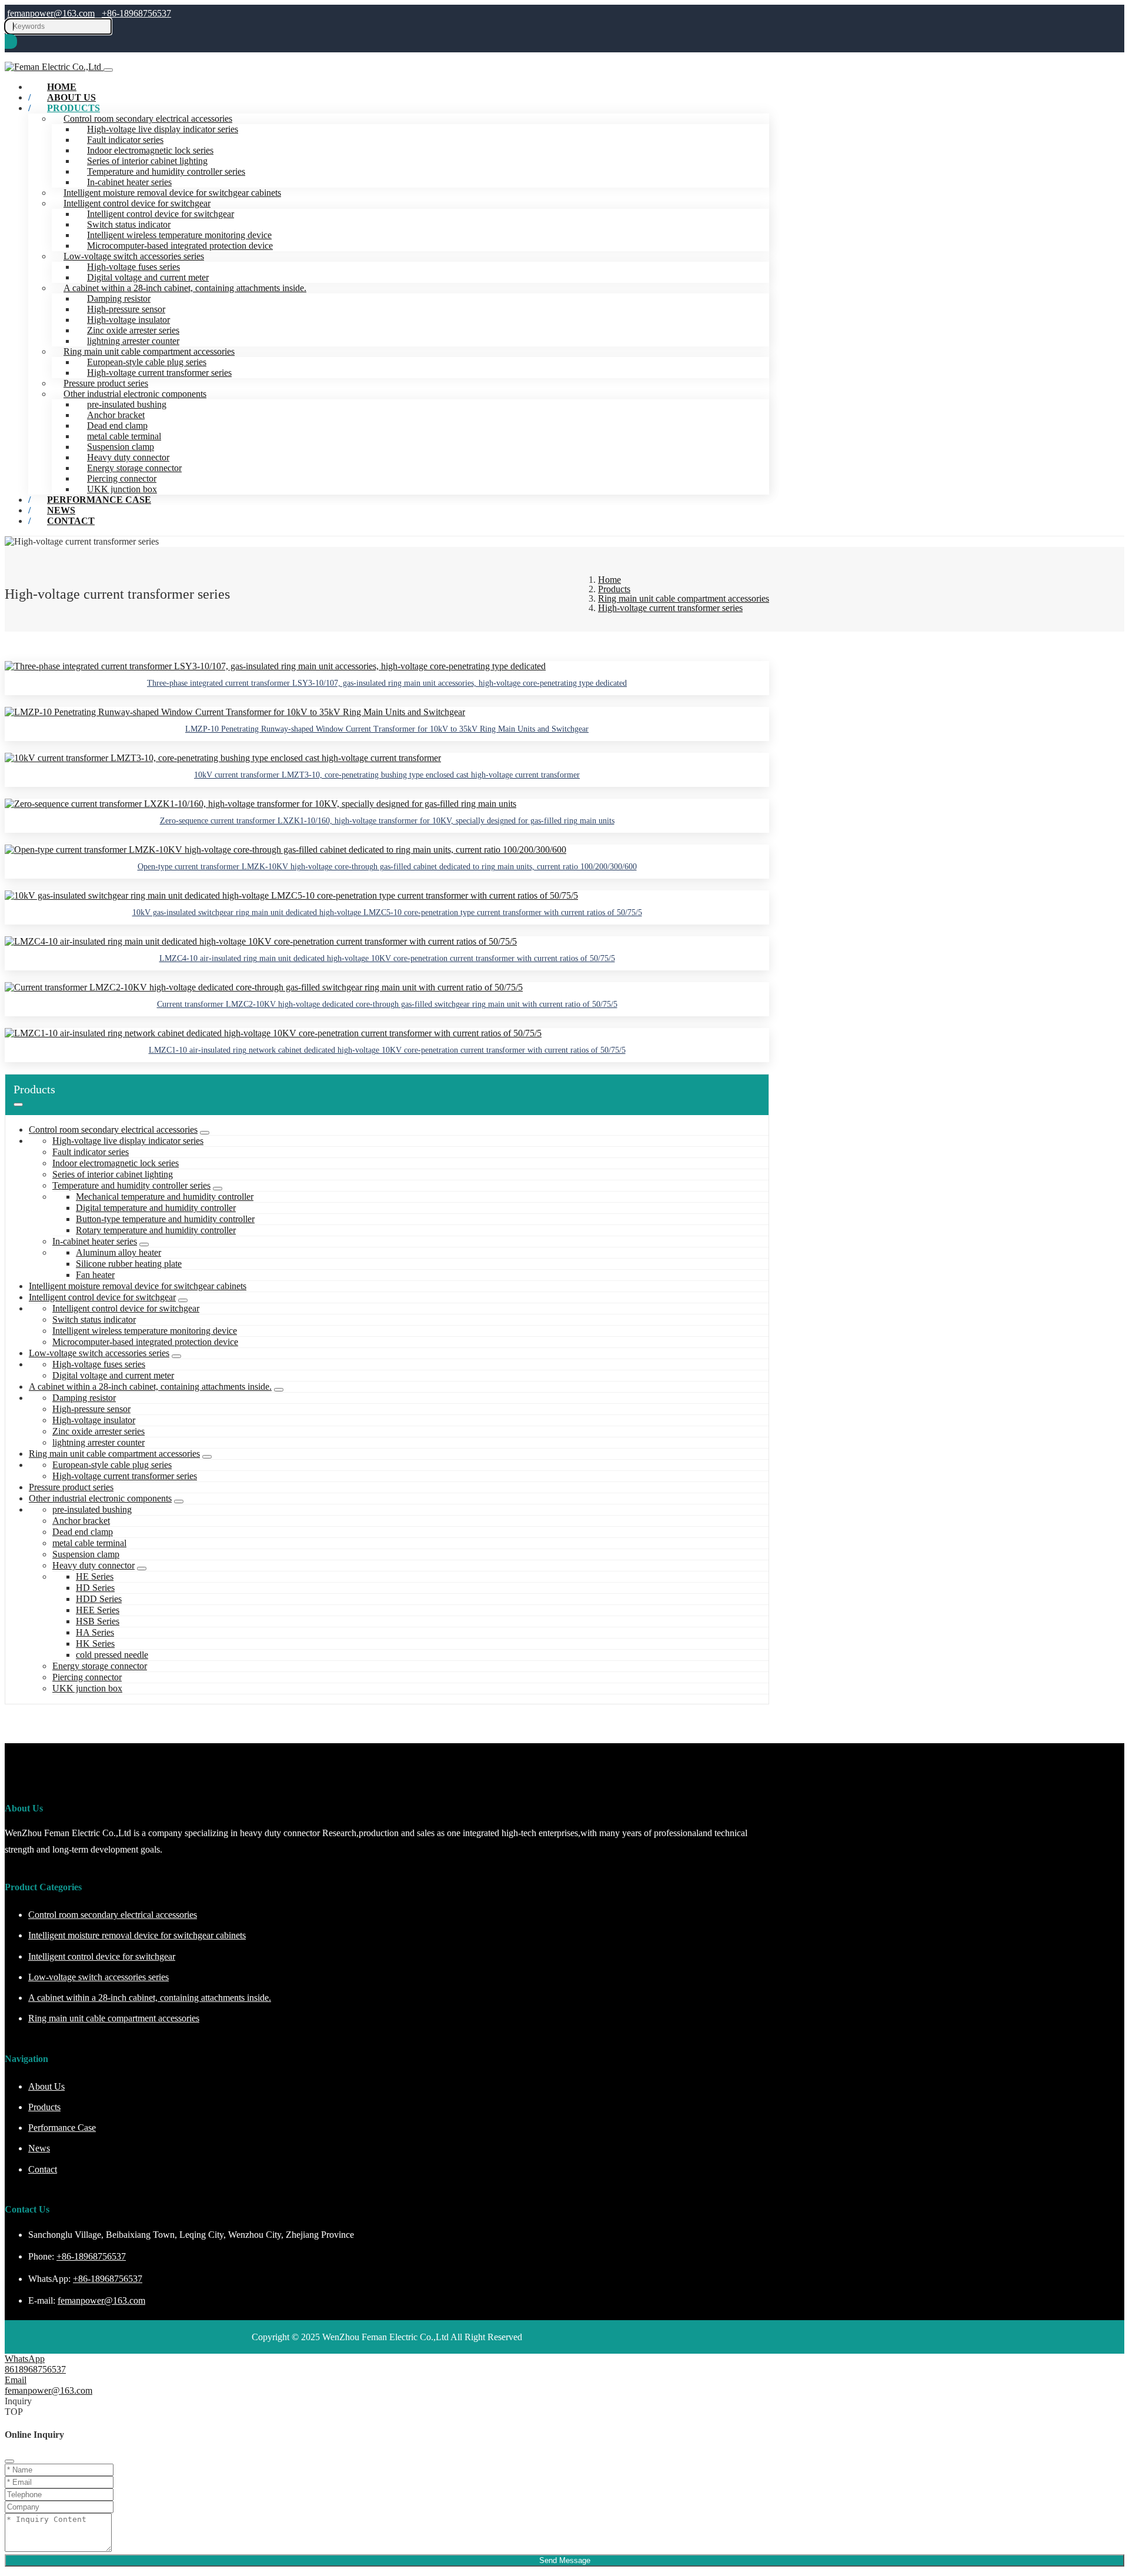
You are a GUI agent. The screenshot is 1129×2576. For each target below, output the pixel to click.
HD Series (95, 1588)
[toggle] (108, 70)
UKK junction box (87, 1688)
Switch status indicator (129, 224)
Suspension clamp (121, 447)
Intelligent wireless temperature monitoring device (179, 235)
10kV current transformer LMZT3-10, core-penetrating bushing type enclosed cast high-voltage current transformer (387, 775)
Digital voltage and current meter (148, 277)
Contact (71, 521)
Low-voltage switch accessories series (134, 256)
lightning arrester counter (133, 341)
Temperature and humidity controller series (166, 171)
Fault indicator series (125, 140)
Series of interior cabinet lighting (147, 161)
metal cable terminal (124, 436)
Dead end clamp (117, 426)
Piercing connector (122, 478)
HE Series (95, 1576)
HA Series (95, 1632)
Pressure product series (106, 383)
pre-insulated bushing (127, 404)
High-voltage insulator (128, 320)
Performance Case (99, 500)
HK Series (95, 1644)
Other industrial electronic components (135, 394)
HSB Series (98, 1621)
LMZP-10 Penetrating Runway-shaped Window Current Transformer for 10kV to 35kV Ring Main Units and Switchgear (387, 729)
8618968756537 (35, 2369)
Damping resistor (119, 298)
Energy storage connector (134, 468)
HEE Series (98, 1610)
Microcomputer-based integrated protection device (180, 246)
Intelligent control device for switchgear (137, 203)
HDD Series (99, 1599)
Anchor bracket (116, 415)
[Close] (9, 2461)
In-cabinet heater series (129, 182)
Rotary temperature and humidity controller (156, 1230)
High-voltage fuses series (133, 267)
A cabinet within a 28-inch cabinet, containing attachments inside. (185, 288)
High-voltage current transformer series (159, 373)
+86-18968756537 (136, 13)
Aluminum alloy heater (118, 1252)
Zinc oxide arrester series (133, 330)
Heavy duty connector (128, 457)
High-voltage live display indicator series (163, 129)
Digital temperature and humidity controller (156, 1208)
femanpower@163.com (51, 13)
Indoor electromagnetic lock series (150, 150)
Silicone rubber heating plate (129, 1264)
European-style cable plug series (147, 362)
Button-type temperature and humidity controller (165, 1219)
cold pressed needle (112, 1655)
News (39, 2148)
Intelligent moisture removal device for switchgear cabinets (172, 193)
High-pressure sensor (126, 309)
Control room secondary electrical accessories (148, 119)
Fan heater (95, 1275)
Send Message (565, 2560)
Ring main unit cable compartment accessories (149, 351)
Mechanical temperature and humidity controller (165, 1197)
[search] (11, 41)
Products (74, 108)
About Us (46, 2086)
